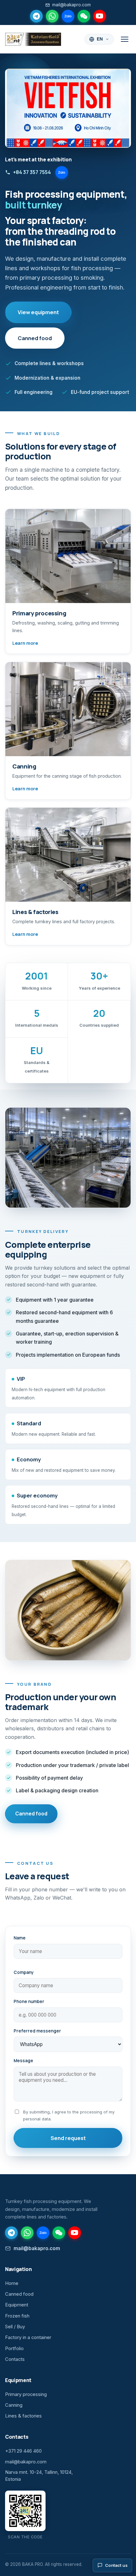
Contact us (116, 2565)
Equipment (17, 2305)
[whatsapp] (52, 16)
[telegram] (36, 16)
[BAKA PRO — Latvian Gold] (33, 39)
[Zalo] (62, 172)
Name (20, 1938)
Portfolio (14, 2349)
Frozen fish (17, 2316)
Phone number (29, 2001)
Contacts (15, 2359)
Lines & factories (23, 2416)
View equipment (38, 312)
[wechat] (84, 16)
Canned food (35, 338)
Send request (68, 2138)
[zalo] (68, 16)
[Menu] (125, 39)
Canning (14, 2405)
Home (12, 2283)
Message (23, 2061)
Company (24, 1972)
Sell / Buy (15, 2327)
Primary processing (26, 2394)
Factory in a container (28, 2337)
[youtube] (100, 16)
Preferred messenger (37, 2031)
